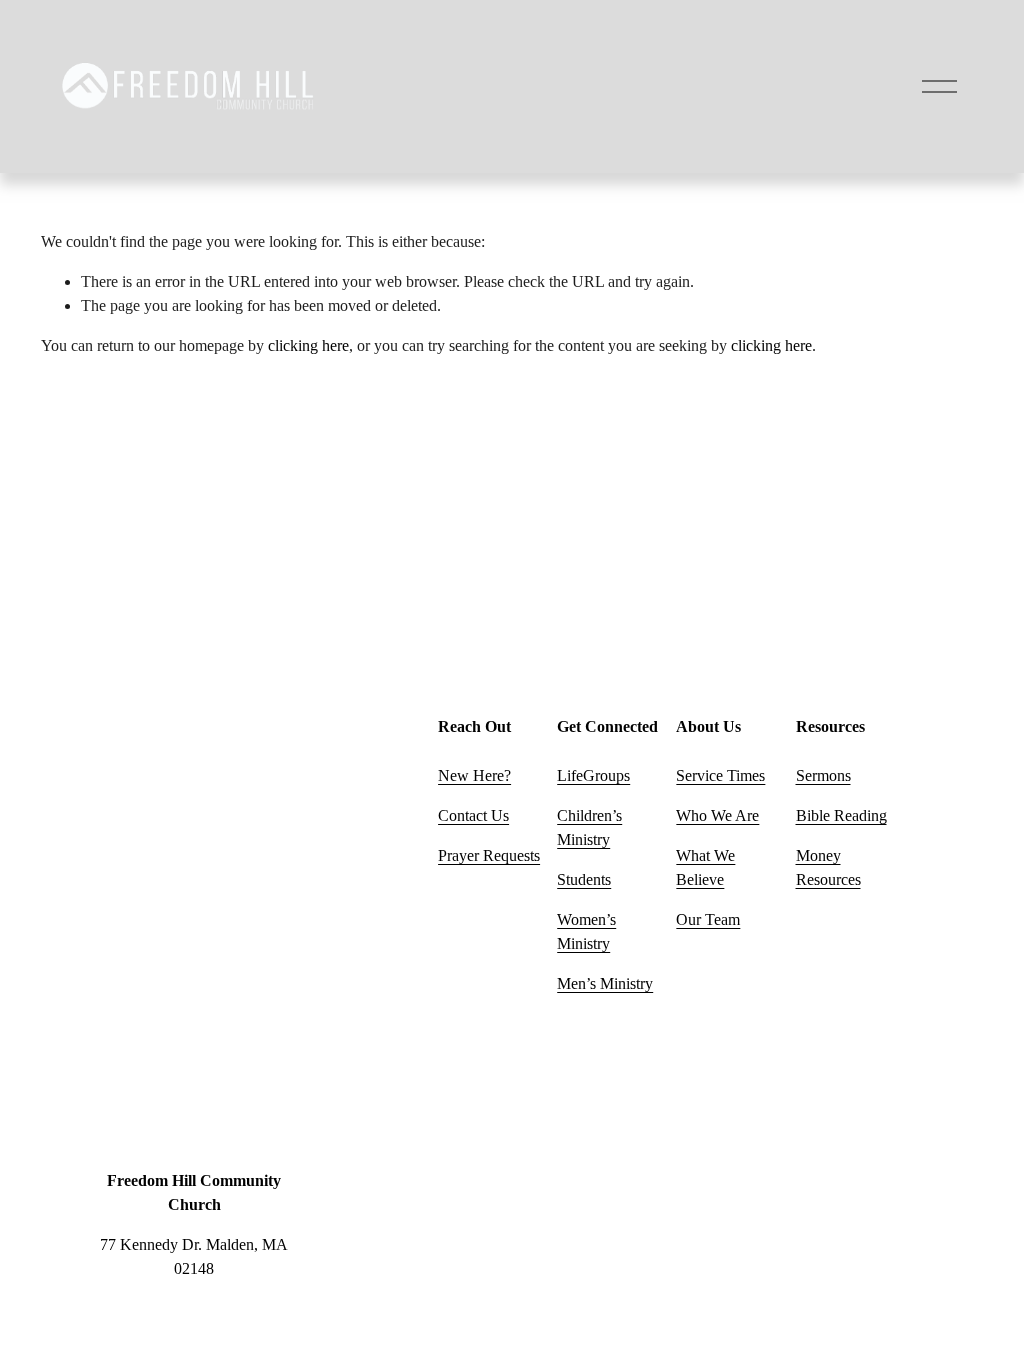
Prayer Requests (489, 855)
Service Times (720, 775)
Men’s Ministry (605, 983)
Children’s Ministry (589, 827)
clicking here (308, 345)
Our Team (708, 919)
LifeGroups (593, 775)
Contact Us (473, 815)
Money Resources (828, 867)
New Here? (474, 775)
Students (584, 879)
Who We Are (717, 815)
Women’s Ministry (586, 931)
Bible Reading (841, 815)
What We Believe (705, 867)
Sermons (823, 775)
